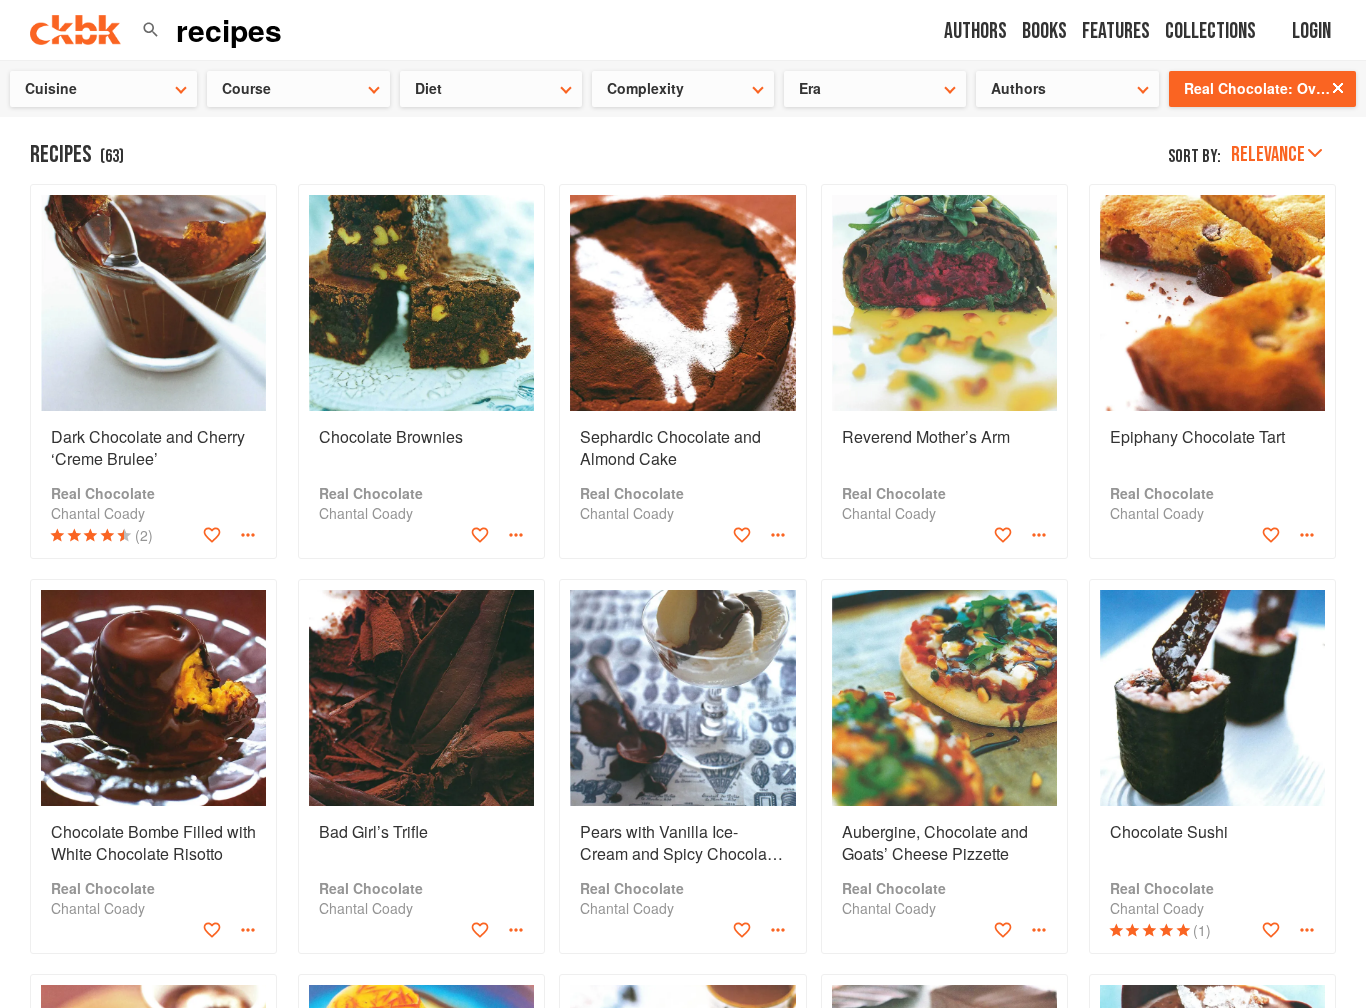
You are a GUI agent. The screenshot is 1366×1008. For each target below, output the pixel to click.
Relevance (1268, 154)
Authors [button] (1018, 88)
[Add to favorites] (212, 535)
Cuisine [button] (51, 88)
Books (1044, 31)
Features (1116, 31)
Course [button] (246, 88)
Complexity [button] (645, 88)
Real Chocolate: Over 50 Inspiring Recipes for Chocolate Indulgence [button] (1270, 88)
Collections (1210, 31)
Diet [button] (428, 88)
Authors (975, 31)
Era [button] (810, 88)
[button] (151, 30)
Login (1311, 31)
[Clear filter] (1338, 88)
